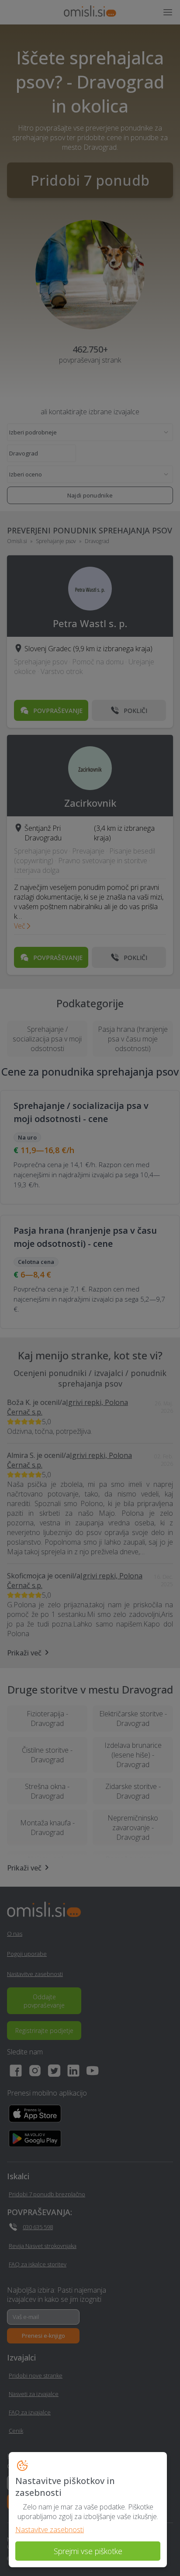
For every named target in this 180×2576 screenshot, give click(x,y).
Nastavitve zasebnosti (50, 2530)
